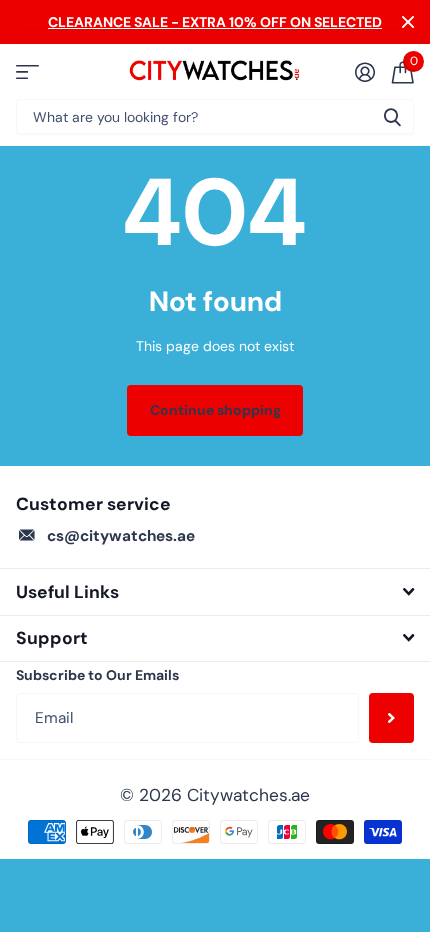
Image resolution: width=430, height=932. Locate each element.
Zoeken (392, 116)
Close (408, 22)
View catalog (27, 71)
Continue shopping (215, 410)
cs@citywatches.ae (121, 536)
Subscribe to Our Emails (97, 675)
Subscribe (391, 718)
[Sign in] (364, 72)
